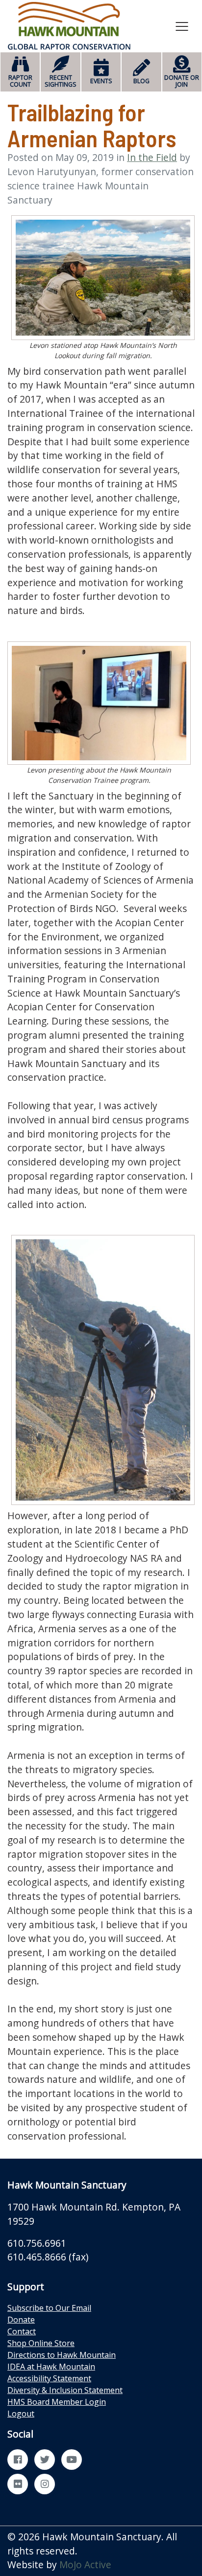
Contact (22, 2331)
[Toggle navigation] (182, 26)
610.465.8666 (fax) (48, 2257)
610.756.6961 (37, 2243)
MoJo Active (85, 2565)
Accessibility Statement (49, 2378)
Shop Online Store (41, 2343)
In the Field (152, 157)
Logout (21, 2414)
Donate (21, 2320)
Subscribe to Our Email (49, 2308)
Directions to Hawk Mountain (62, 2355)
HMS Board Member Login (57, 2402)
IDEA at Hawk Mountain (51, 2367)
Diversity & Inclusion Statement (65, 2390)
